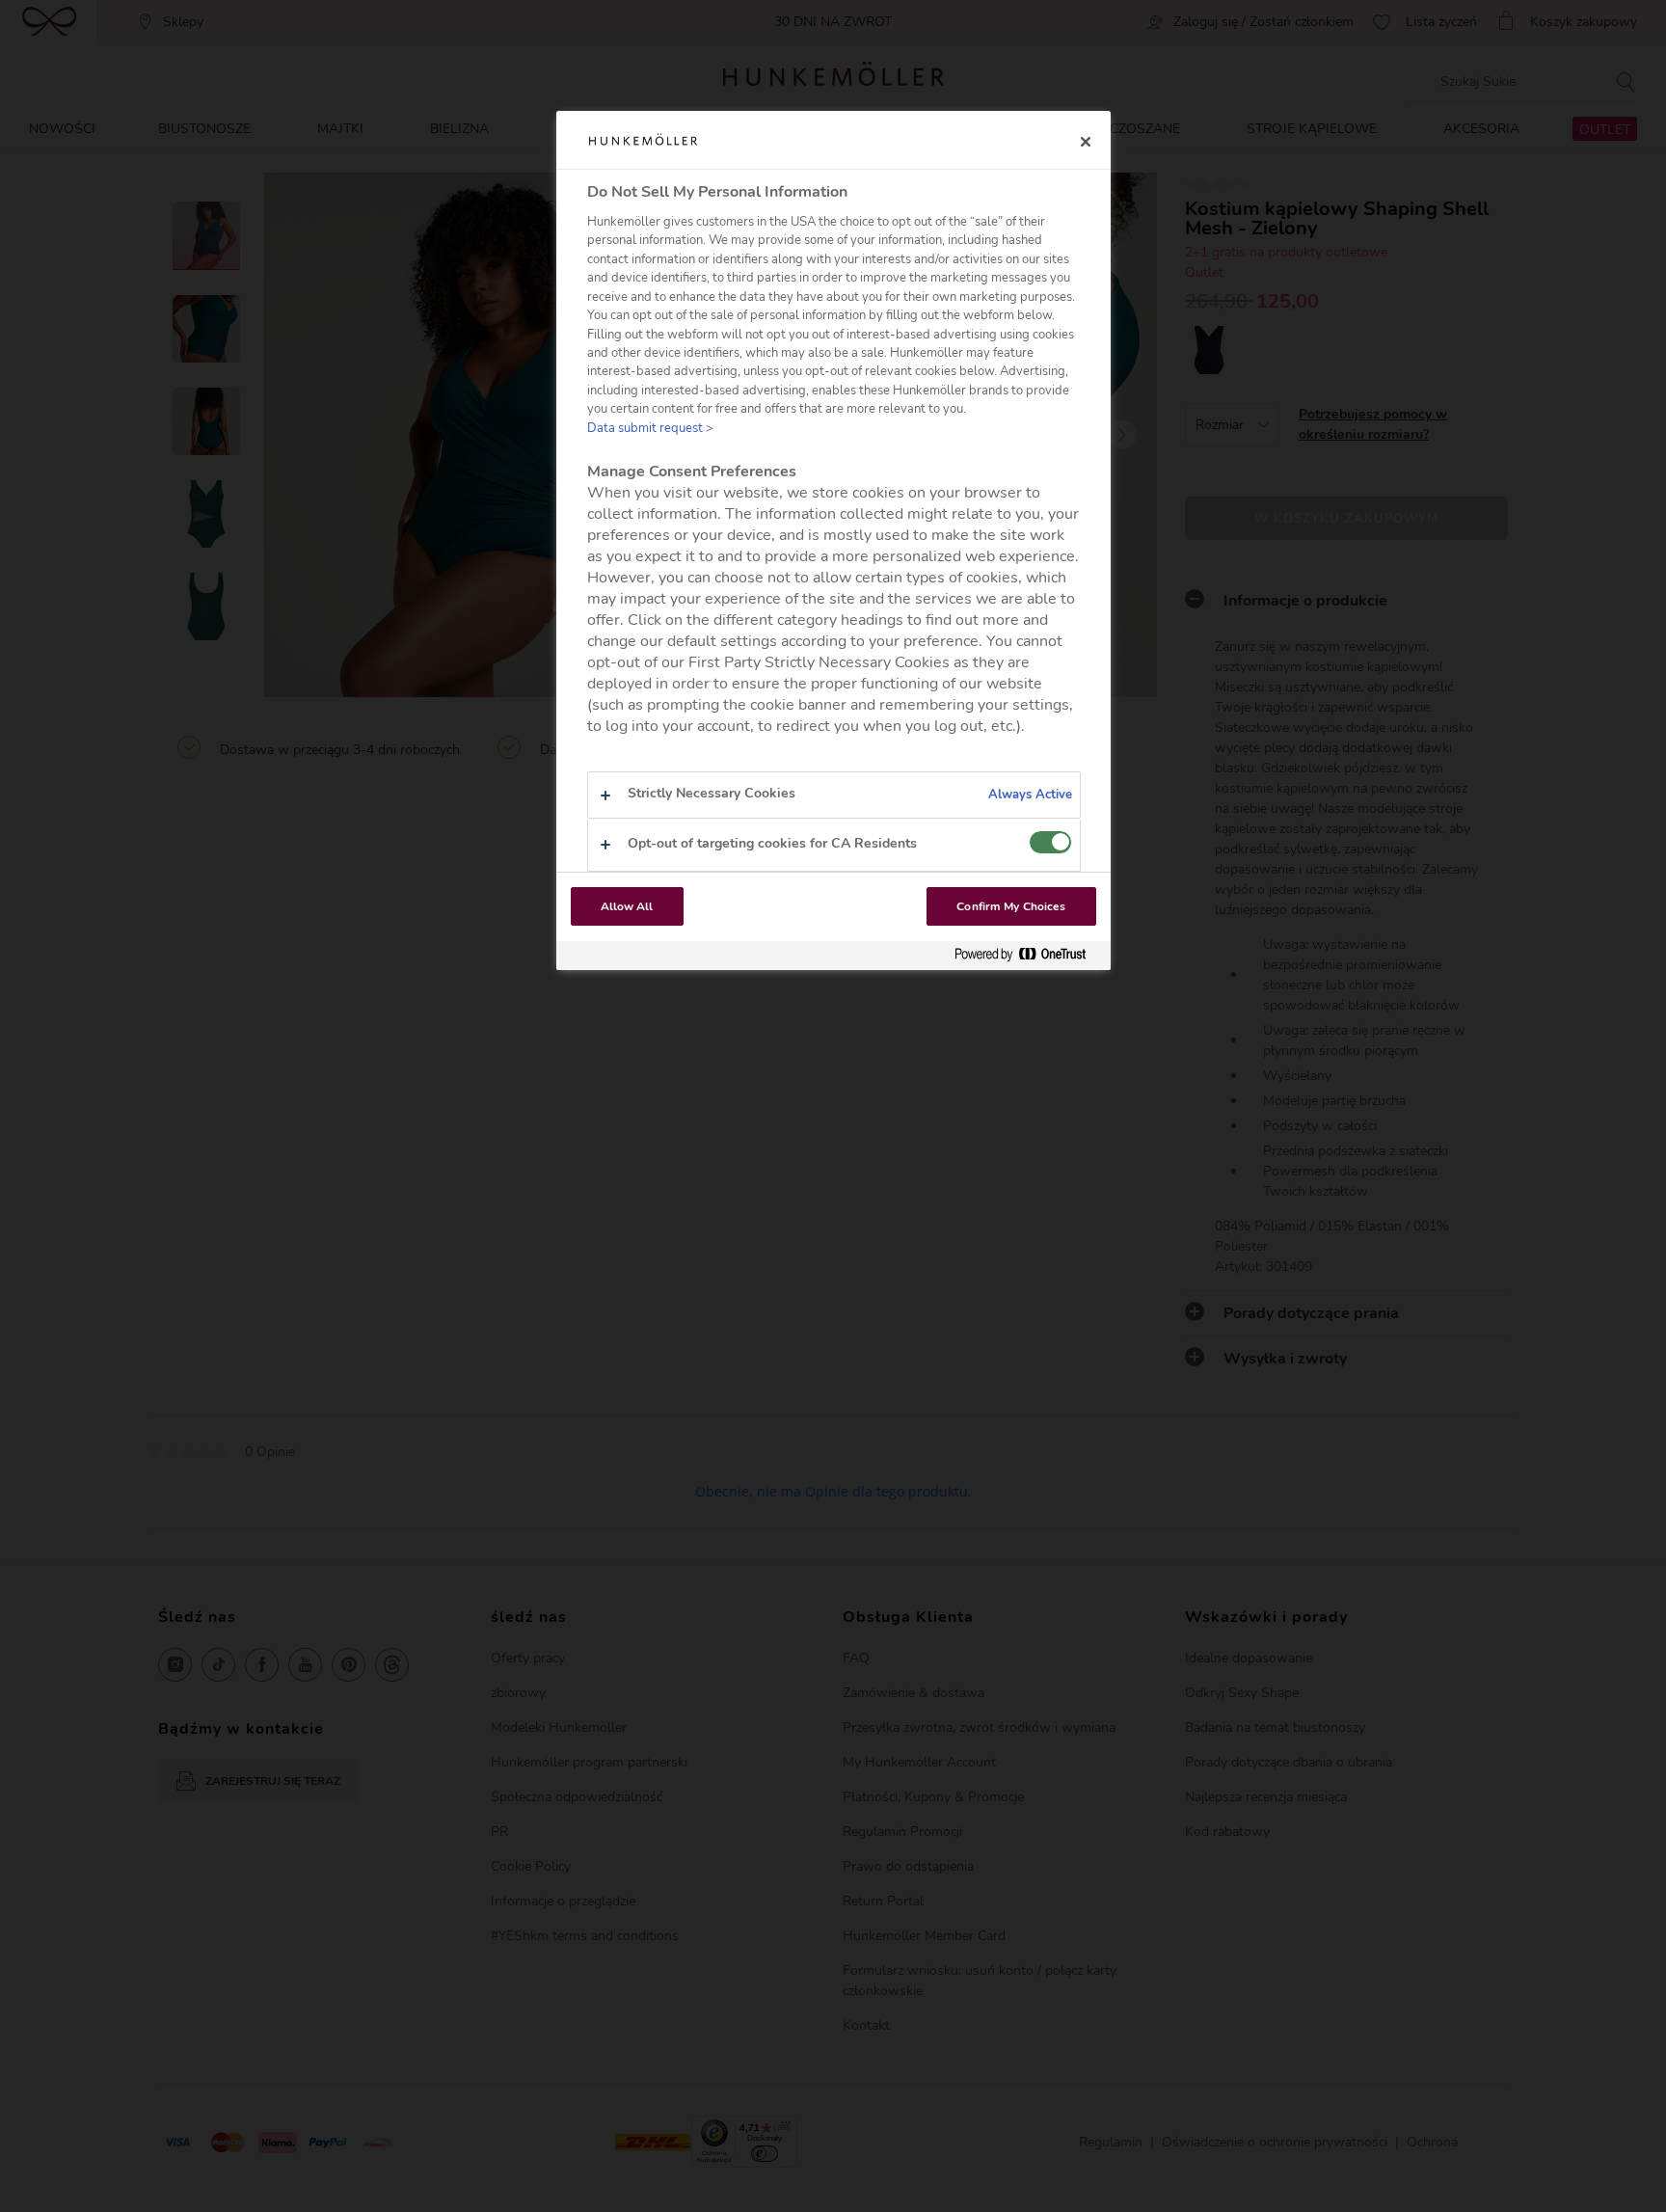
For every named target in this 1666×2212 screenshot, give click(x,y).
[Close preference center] (1086, 142)
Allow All (627, 906)
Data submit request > (650, 428)
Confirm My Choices (1011, 906)
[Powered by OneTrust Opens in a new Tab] (1028, 955)
